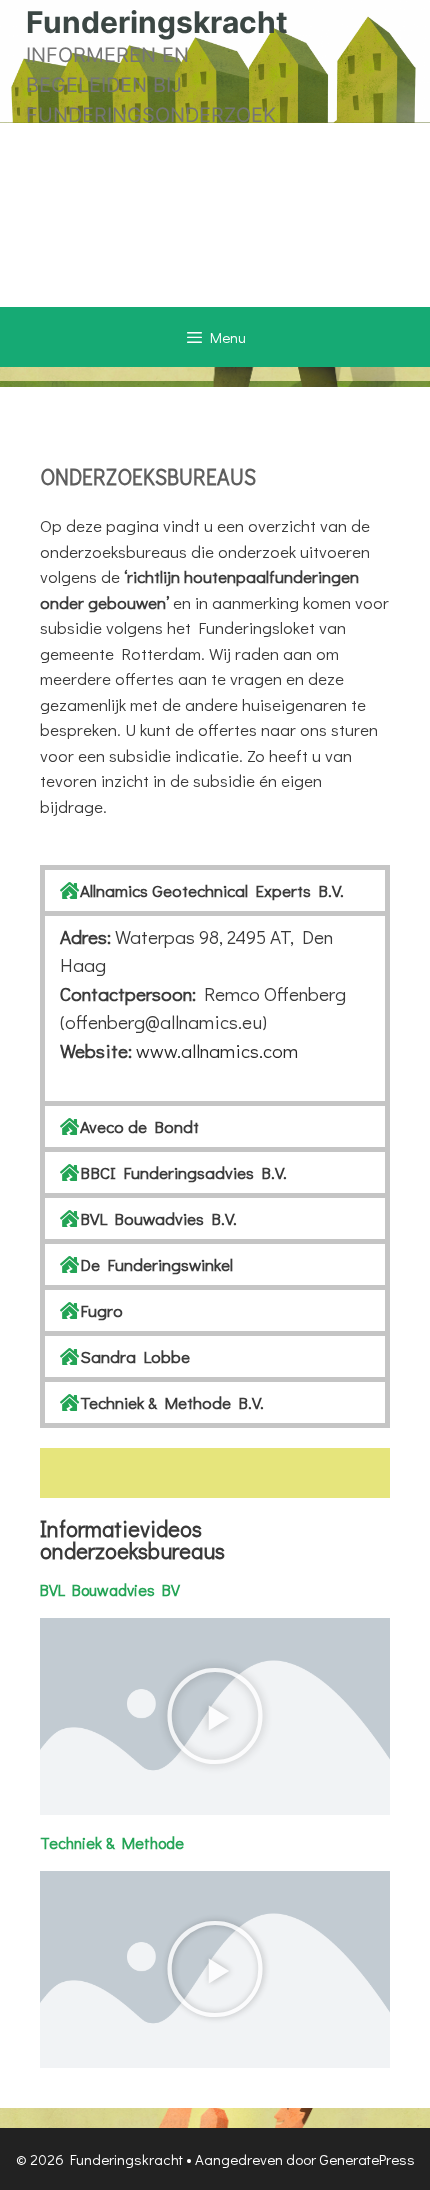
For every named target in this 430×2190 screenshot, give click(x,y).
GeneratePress (367, 2159)
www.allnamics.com (217, 1050)
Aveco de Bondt (139, 1126)
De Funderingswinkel (156, 1264)
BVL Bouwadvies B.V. (158, 1218)
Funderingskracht (157, 22)
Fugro (101, 1310)
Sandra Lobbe (135, 1356)
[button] (215, 890)
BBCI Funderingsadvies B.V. (183, 1172)
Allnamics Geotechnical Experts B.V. (212, 890)
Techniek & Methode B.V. (172, 1402)
